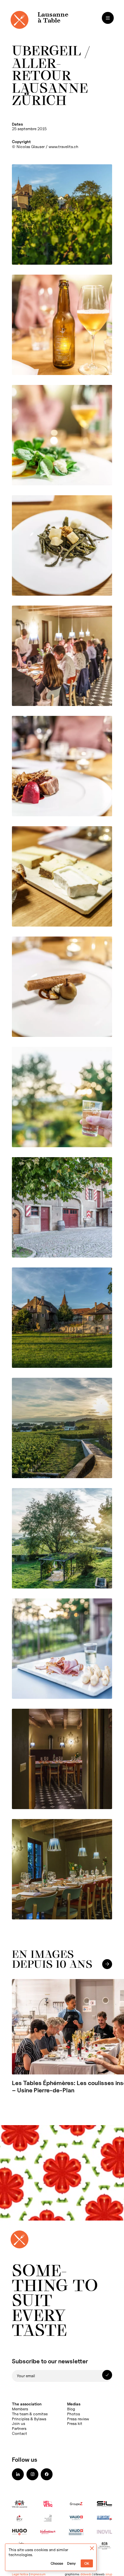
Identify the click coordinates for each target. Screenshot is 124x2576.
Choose (57, 2564)
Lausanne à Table (53, 18)
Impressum (38, 2574)
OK (87, 2564)
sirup (109, 2574)
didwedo (86, 2574)
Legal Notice (20, 2574)
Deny (71, 2564)
